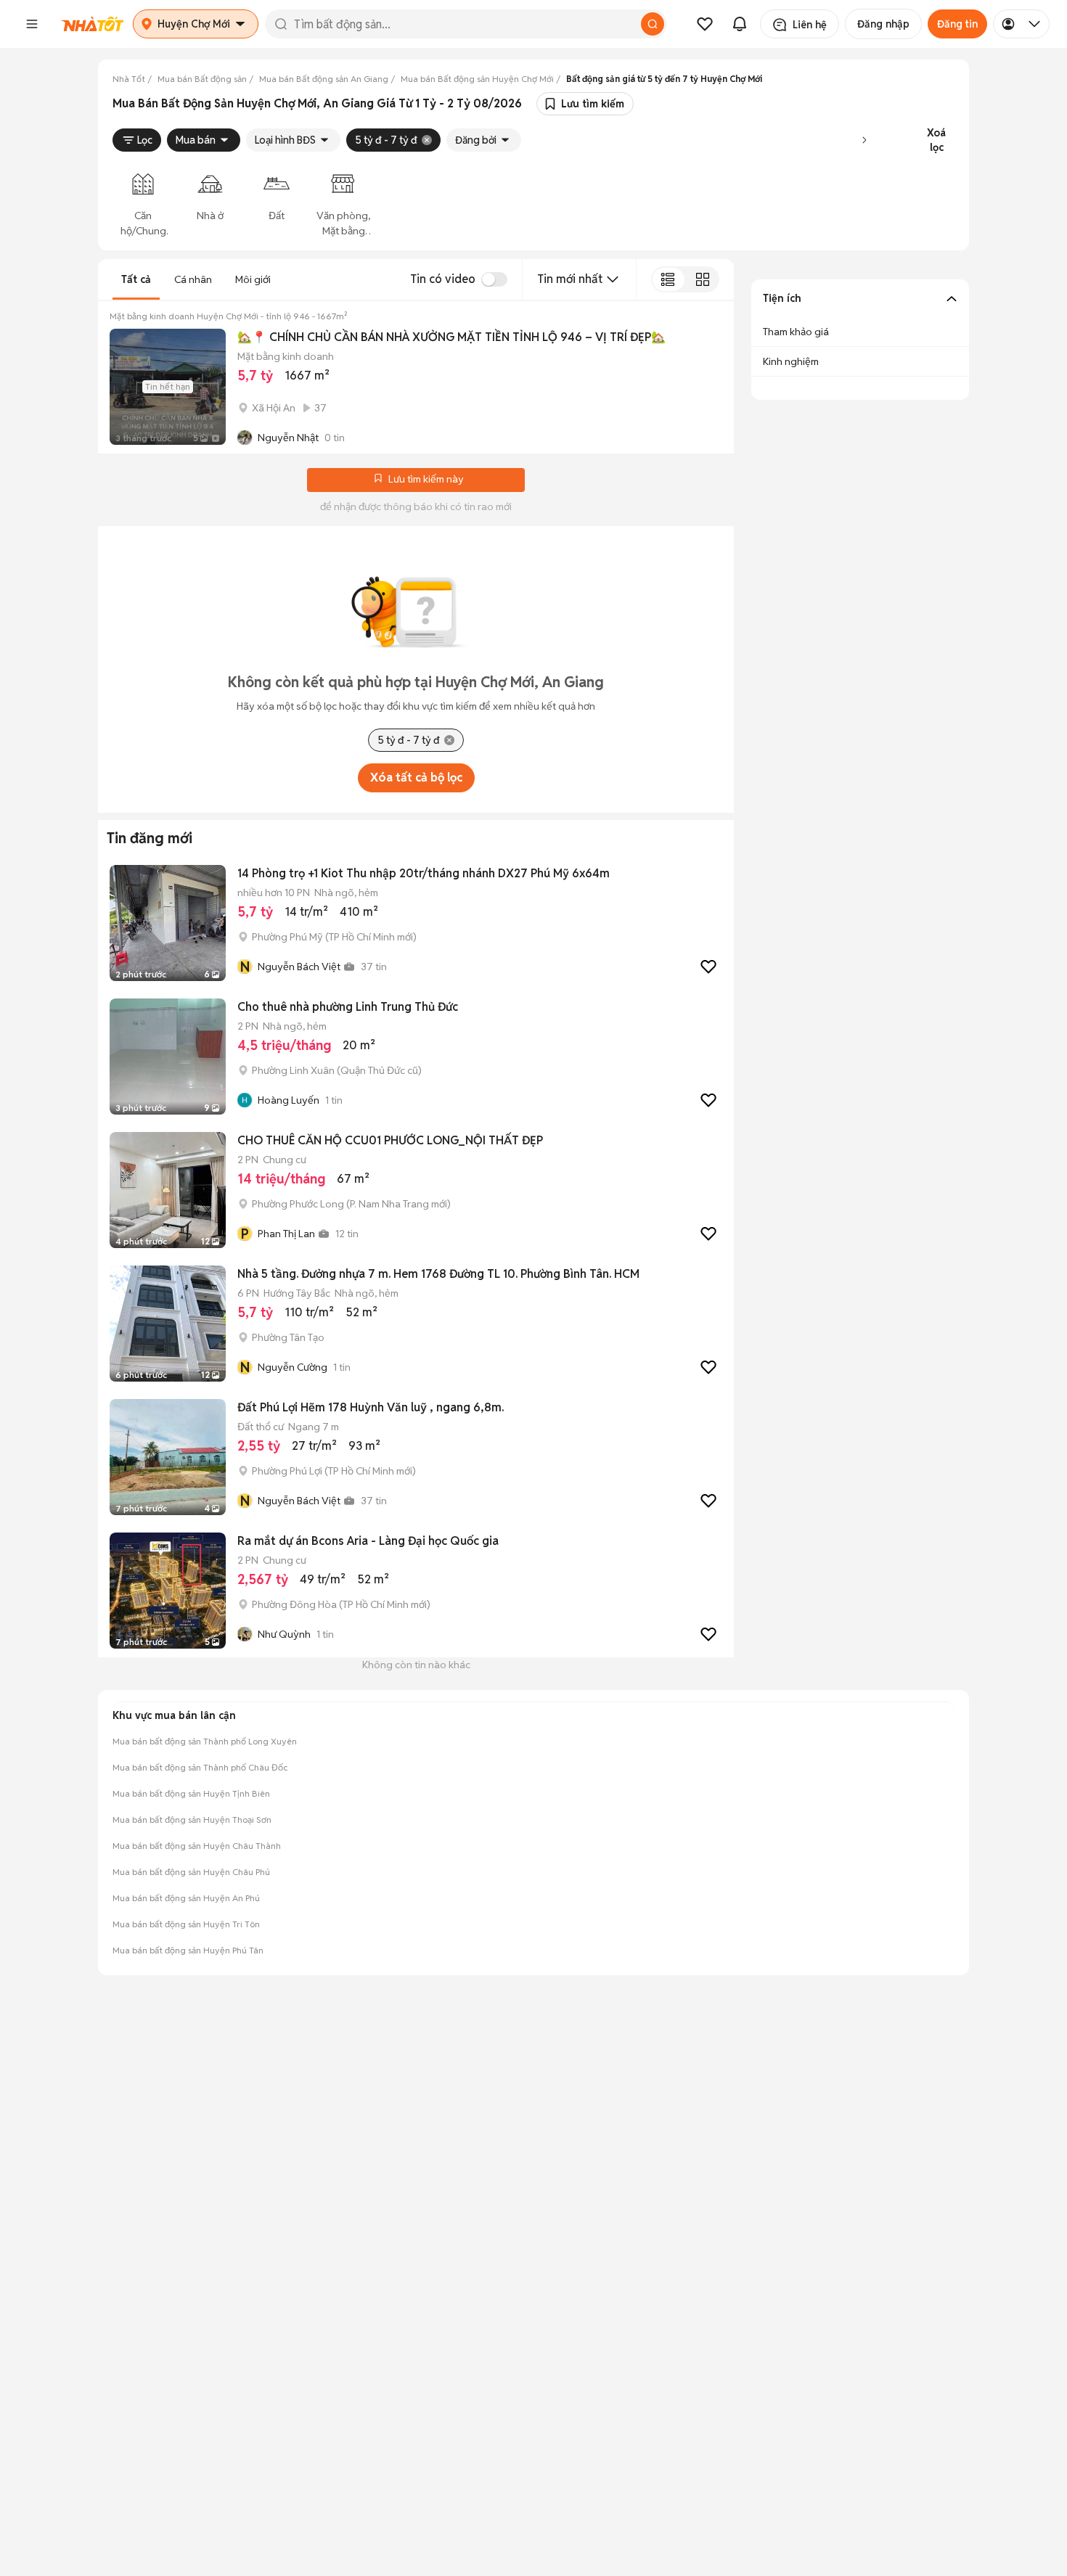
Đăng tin (957, 24)
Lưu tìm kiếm (593, 104)
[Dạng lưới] (702, 279)
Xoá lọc (936, 140)
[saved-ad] (705, 24)
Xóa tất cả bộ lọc (416, 778)
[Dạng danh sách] (668, 279)
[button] (32, 24)
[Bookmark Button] (378, 480)
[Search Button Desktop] (653, 24)
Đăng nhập (883, 24)
